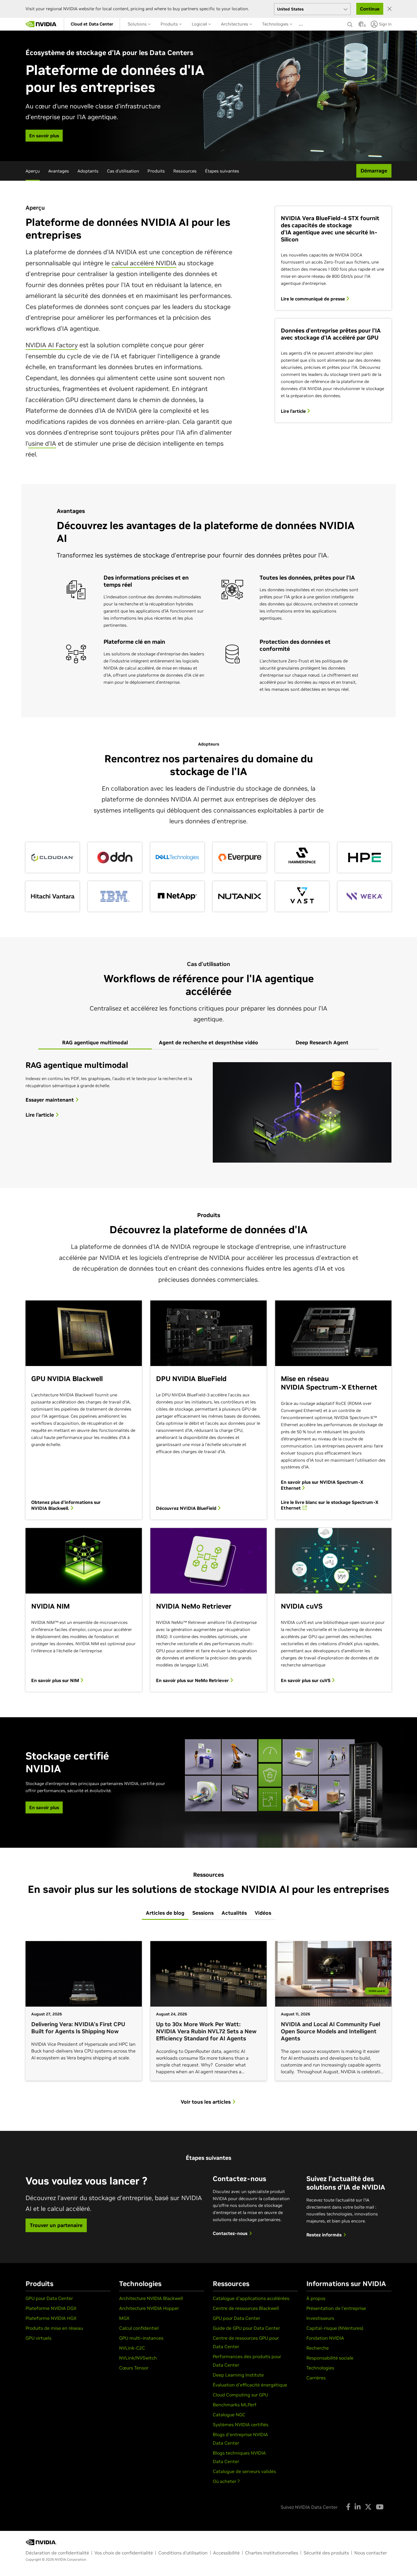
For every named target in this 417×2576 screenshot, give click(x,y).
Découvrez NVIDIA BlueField (187, 1508)
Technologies (276, 24)
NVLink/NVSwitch (138, 2358)
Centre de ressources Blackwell (246, 2308)
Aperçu (33, 171)
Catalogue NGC (229, 2415)
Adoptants (88, 171)
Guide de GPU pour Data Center (246, 2328)
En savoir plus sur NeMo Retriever (193, 1680)
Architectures (235, 24)
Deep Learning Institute (238, 2375)
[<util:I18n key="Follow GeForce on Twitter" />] (368, 2507)
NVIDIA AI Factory (52, 345)
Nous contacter (371, 2553)
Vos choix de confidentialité (124, 2553)
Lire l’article (294, 411)
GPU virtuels (38, 2338)
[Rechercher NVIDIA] (350, 23)
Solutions (138, 24)
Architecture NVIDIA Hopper (149, 2308)
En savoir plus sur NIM (56, 1680)
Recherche (318, 2348)
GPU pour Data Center (49, 2298)
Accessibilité (226, 2553)
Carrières (316, 2378)
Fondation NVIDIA (325, 2338)
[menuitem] (92, 24)
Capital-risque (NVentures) (335, 2328)
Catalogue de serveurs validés (244, 2471)
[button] (361, 26)
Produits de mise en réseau (54, 2328)
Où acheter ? (226, 2481)
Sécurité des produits (326, 2553)
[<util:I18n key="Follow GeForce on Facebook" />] (348, 2507)
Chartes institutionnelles (272, 2553)
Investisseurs (320, 2318)
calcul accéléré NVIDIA (144, 263)
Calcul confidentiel (139, 2328)
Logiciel (200, 24)
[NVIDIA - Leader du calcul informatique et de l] (41, 24)
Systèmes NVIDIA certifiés (241, 2425)
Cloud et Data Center (92, 24)
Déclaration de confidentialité (57, 2553)
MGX (124, 2318)
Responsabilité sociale (330, 2358)
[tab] (95, 1043)
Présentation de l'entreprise (336, 2308)
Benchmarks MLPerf (235, 2405)
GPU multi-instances (141, 2338)
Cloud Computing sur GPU (240, 2395)
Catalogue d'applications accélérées (251, 2298)
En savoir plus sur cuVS (306, 1680)
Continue (370, 9)
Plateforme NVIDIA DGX (51, 2308)
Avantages (59, 171)
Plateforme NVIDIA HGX (51, 2318)
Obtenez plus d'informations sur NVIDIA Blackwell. (66, 1505)
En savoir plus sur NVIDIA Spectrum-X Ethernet (322, 1485)
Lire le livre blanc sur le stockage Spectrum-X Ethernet (330, 1505)
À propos (316, 2298)
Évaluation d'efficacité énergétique (250, 2385)
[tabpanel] (208, 1112)
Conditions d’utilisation (183, 2553)
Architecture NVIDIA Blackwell (151, 2298)
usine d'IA (42, 443)
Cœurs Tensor (134, 2368)
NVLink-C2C (132, 2348)
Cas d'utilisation (123, 171)
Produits (170, 24)
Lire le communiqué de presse (313, 299)
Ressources (185, 171)
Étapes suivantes (222, 171)
